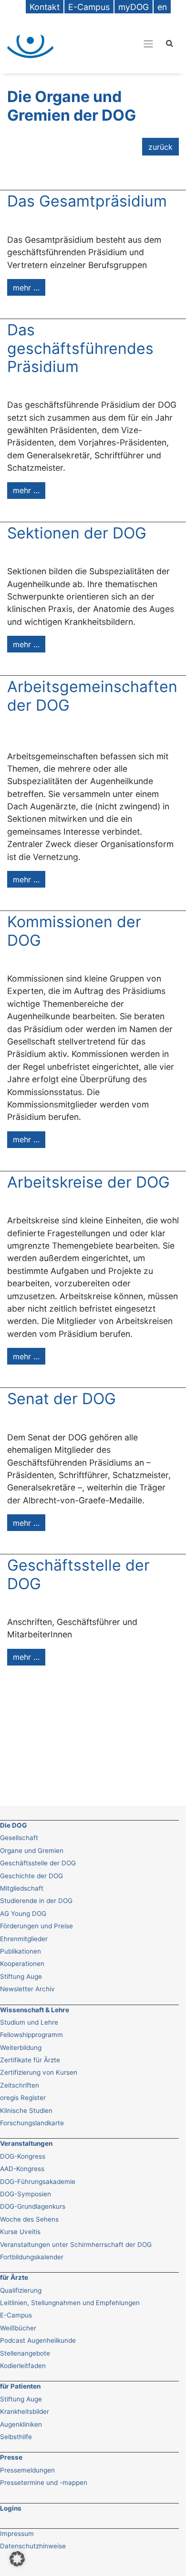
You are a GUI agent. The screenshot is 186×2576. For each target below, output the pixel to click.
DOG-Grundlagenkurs (33, 2206)
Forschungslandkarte (32, 2123)
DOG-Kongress (23, 2156)
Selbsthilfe (16, 2437)
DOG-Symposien (26, 2194)
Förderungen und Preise (36, 1926)
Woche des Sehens (29, 2219)
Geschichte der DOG (31, 1876)
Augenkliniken (21, 2424)
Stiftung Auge (21, 1976)
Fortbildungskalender (32, 2257)
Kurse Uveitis (20, 2232)
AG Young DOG (23, 1914)
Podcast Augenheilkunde (38, 2340)
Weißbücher (18, 2328)
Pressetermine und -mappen (44, 2483)
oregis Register (23, 2098)
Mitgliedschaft (22, 1888)
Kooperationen (22, 1964)
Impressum (17, 2534)
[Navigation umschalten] (112, 43)
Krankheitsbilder (25, 2411)
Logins (11, 2508)
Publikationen (21, 1951)
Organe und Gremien (32, 1851)
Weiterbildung (21, 2048)
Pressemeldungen (27, 2470)
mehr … (26, 288)
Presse (11, 2457)
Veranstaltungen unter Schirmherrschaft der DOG (76, 2245)
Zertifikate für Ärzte (30, 2060)
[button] (17, 2559)
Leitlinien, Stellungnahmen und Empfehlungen (70, 2303)
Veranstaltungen (26, 2143)
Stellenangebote (25, 2353)
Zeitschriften (20, 2085)
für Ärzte (14, 2277)
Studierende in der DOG (36, 1901)
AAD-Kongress (22, 2169)
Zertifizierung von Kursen (39, 2072)
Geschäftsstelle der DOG (38, 1863)
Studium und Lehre (29, 2022)
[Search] (170, 43)
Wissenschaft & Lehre (35, 2010)
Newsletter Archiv (27, 1989)
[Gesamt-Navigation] (148, 44)
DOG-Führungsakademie (38, 2182)
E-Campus (16, 2315)
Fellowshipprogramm (31, 2035)
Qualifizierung (21, 2290)
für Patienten (20, 2386)
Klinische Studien (26, 2110)
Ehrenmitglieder (24, 1939)
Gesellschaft (19, 1838)
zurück (160, 147)
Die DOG (13, 1825)
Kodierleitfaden (23, 2366)
